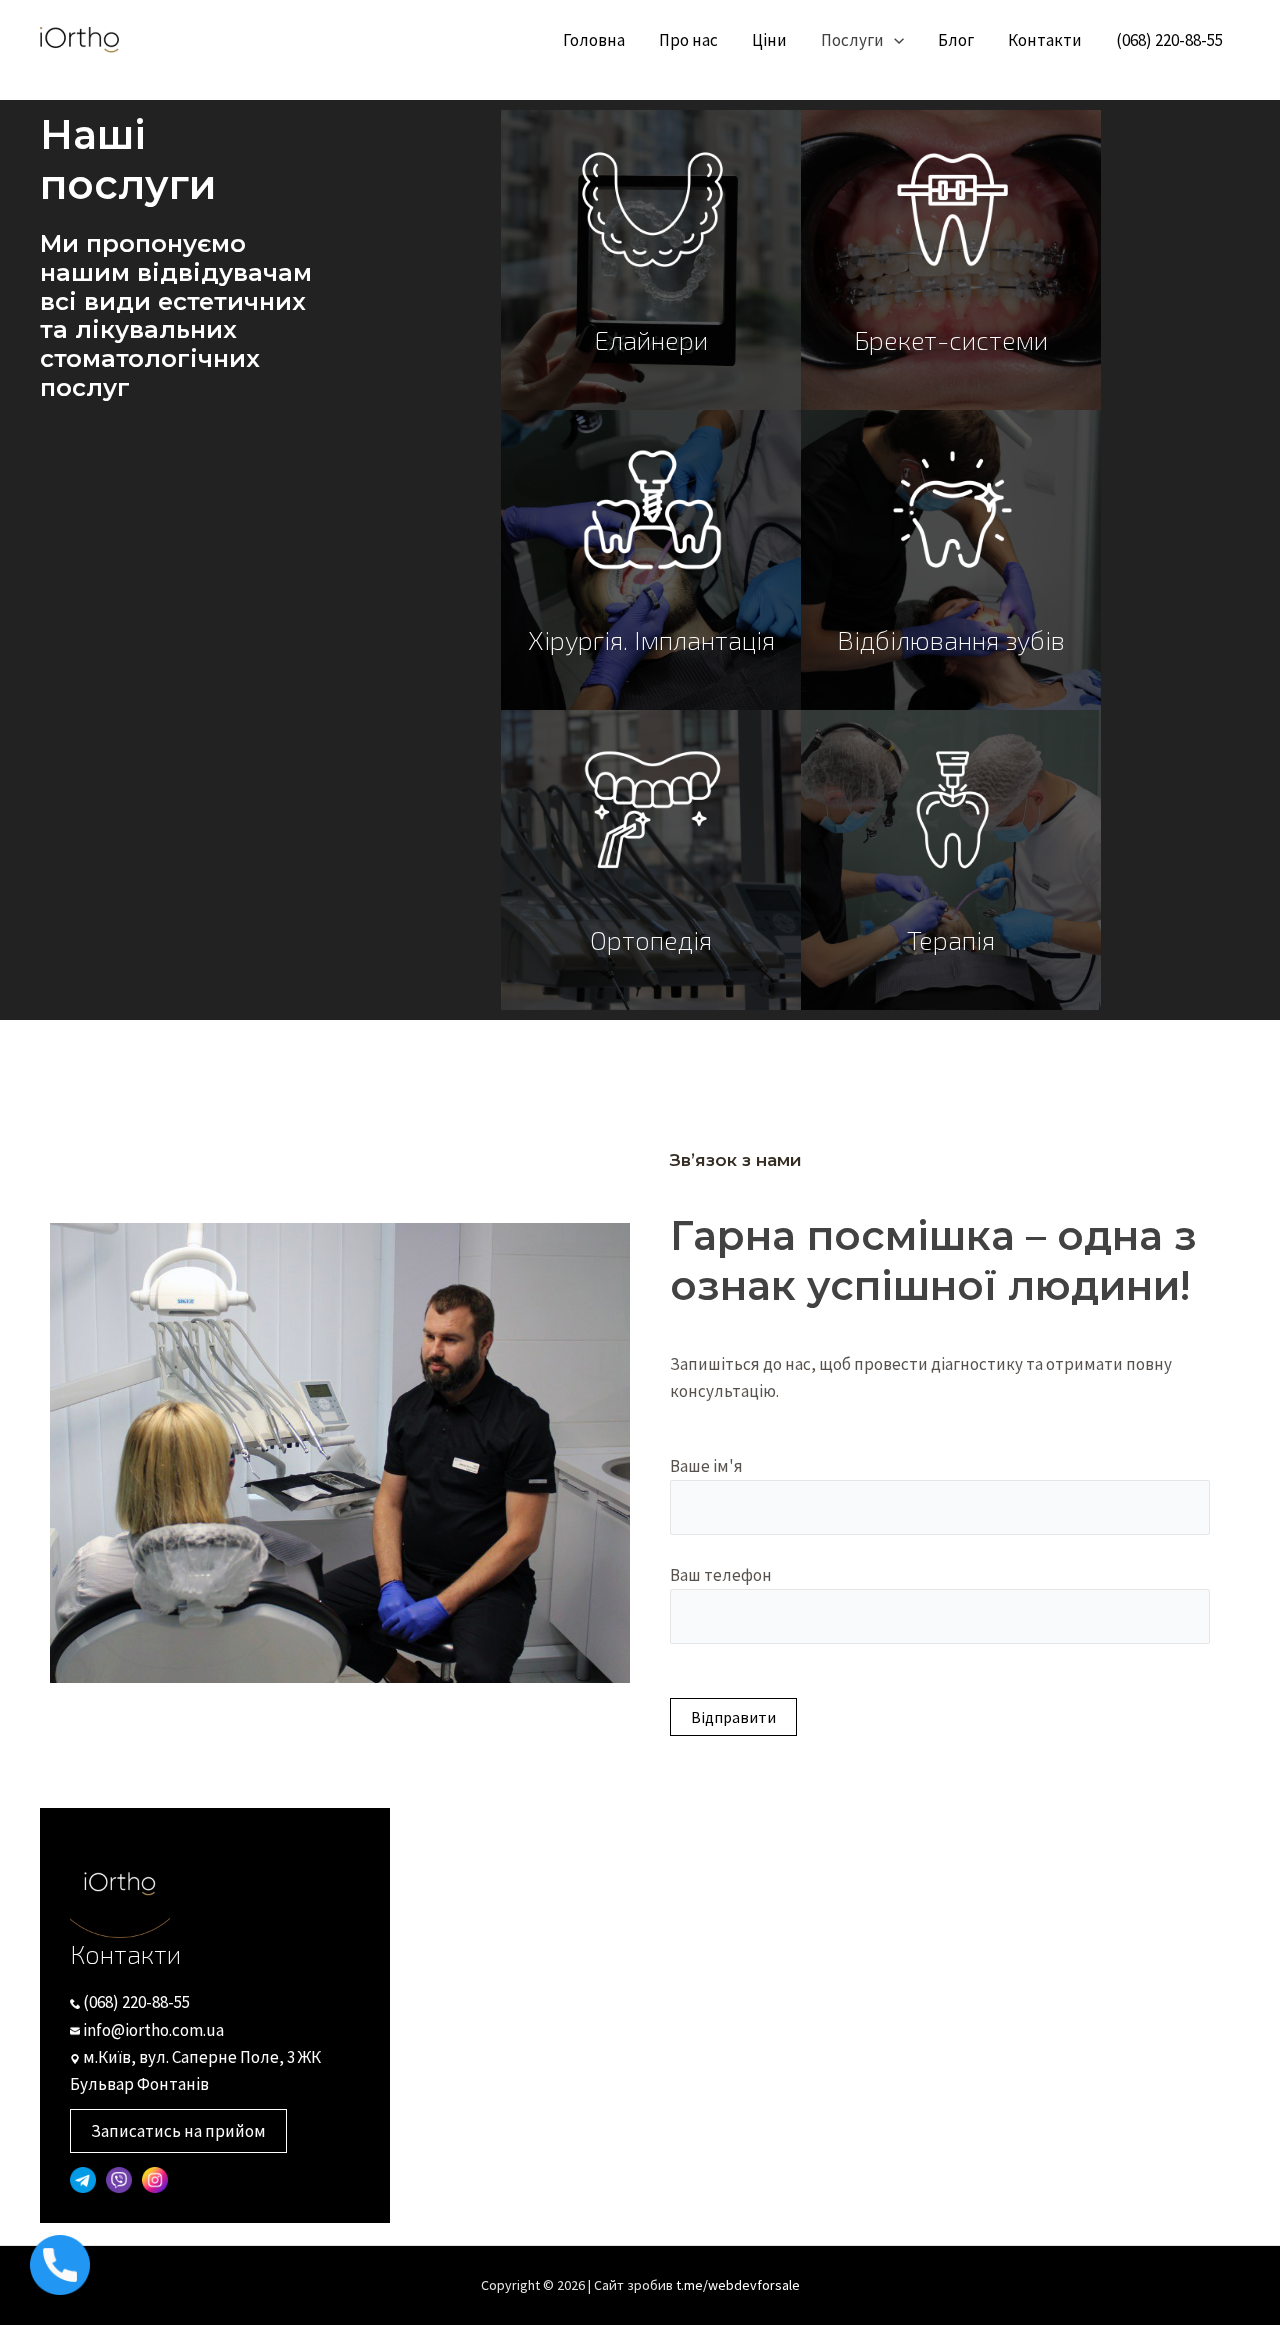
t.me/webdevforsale (738, 2285)
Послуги (852, 40)
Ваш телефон (721, 1575)
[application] (894, 40)
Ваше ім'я (706, 1466)
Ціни (769, 40)
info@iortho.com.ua (152, 2030)
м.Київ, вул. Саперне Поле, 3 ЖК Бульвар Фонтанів (195, 2070)
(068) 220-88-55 (1169, 40)
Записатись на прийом (178, 2131)
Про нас (688, 40)
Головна (594, 40)
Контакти (1045, 40)
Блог (956, 40)
